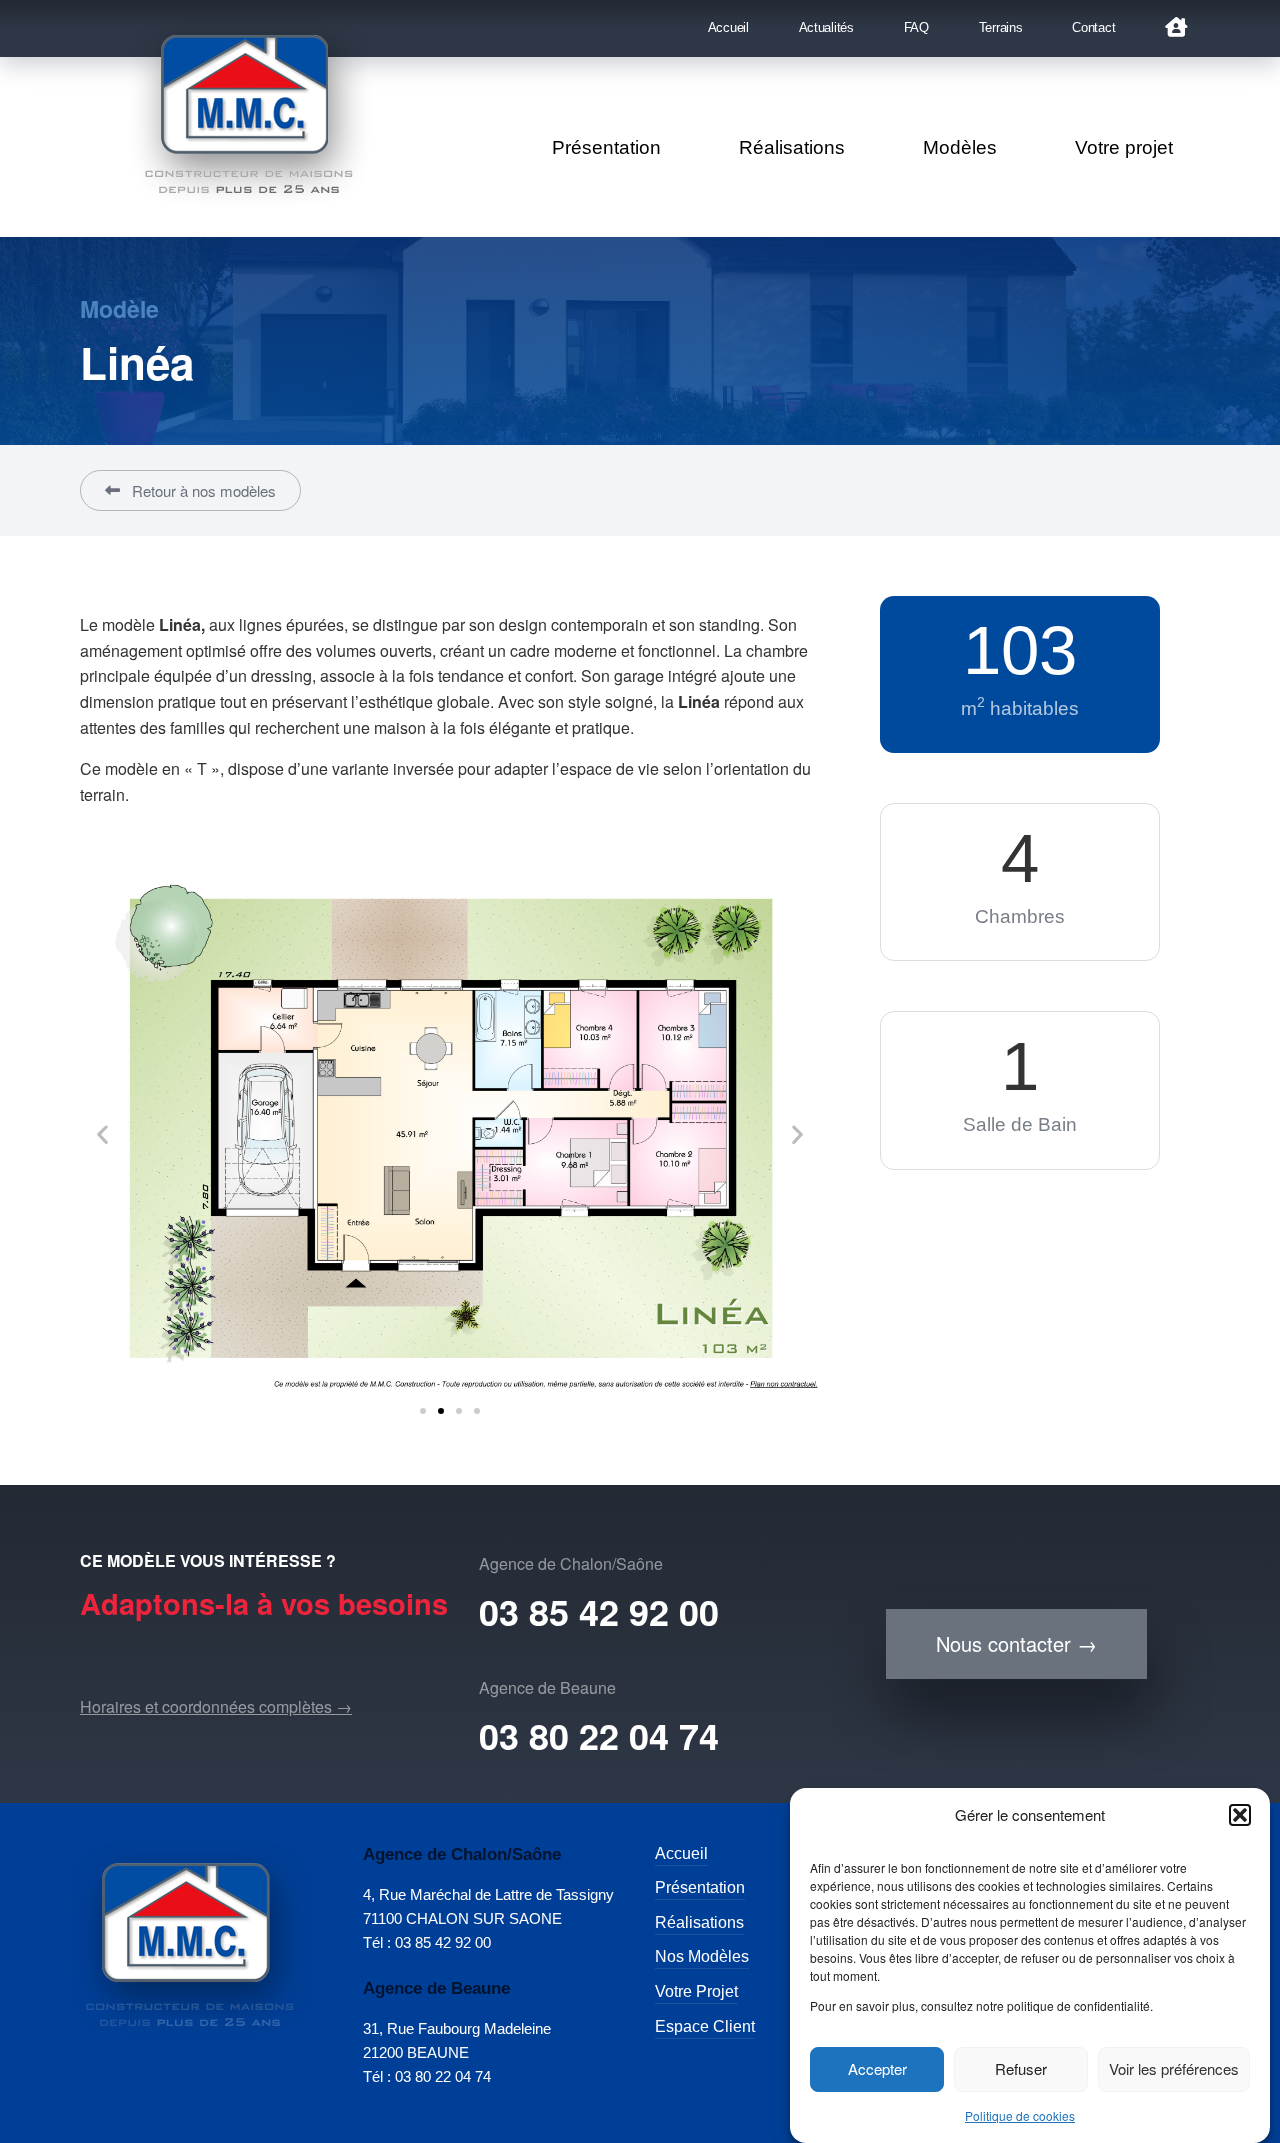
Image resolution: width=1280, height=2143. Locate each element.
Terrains (1001, 27)
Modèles (960, 147)
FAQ (916, 27)
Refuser (1021, 2069)
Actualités (826, 27)
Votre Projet (696, 1991)
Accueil (728, 27)
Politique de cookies (1020, 2115)
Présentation (606, 147)
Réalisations (792, 147)
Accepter (877, 2069)
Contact (1093, 27)
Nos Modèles (702, 1956)
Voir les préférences (1174, 2069)
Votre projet (1124, 147)
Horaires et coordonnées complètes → (216, 1706)
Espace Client (705, 2026)
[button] (1240, 1815)
